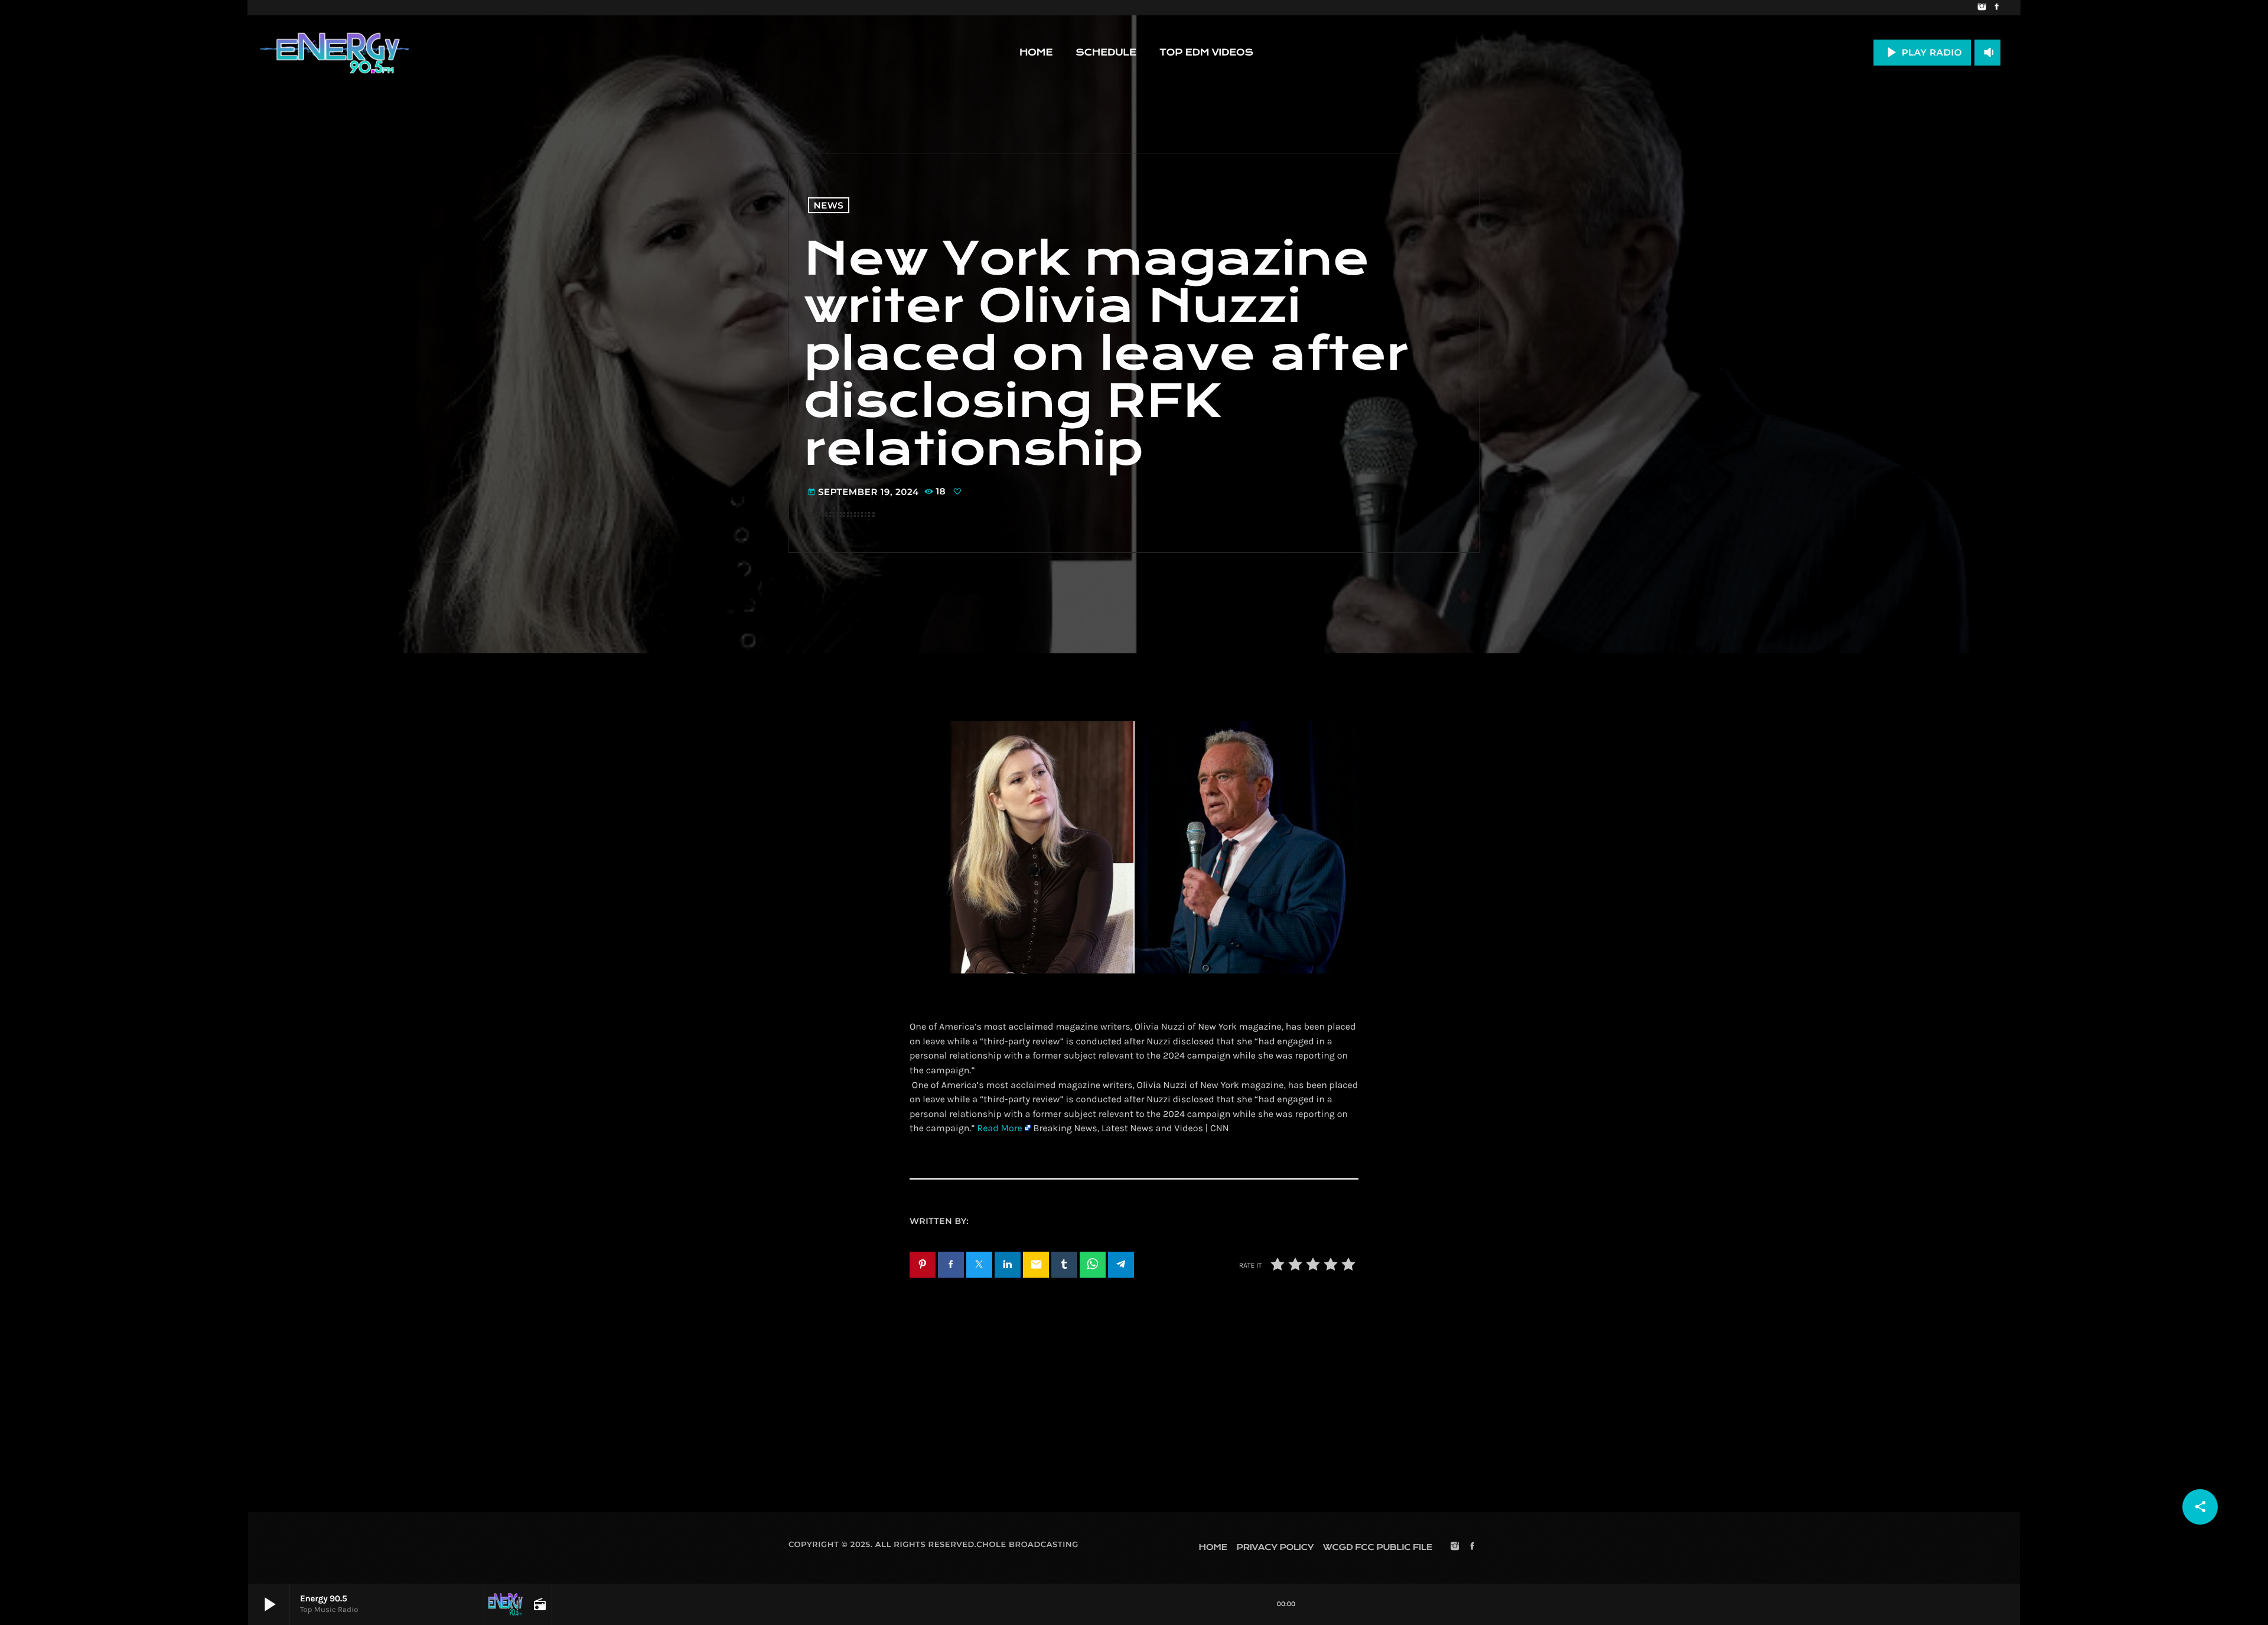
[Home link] (334, 53)
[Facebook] (1997, 8)
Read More (999, 1129)
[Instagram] (1982, 8)
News (829, 205)
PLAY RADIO (1922, 52)
